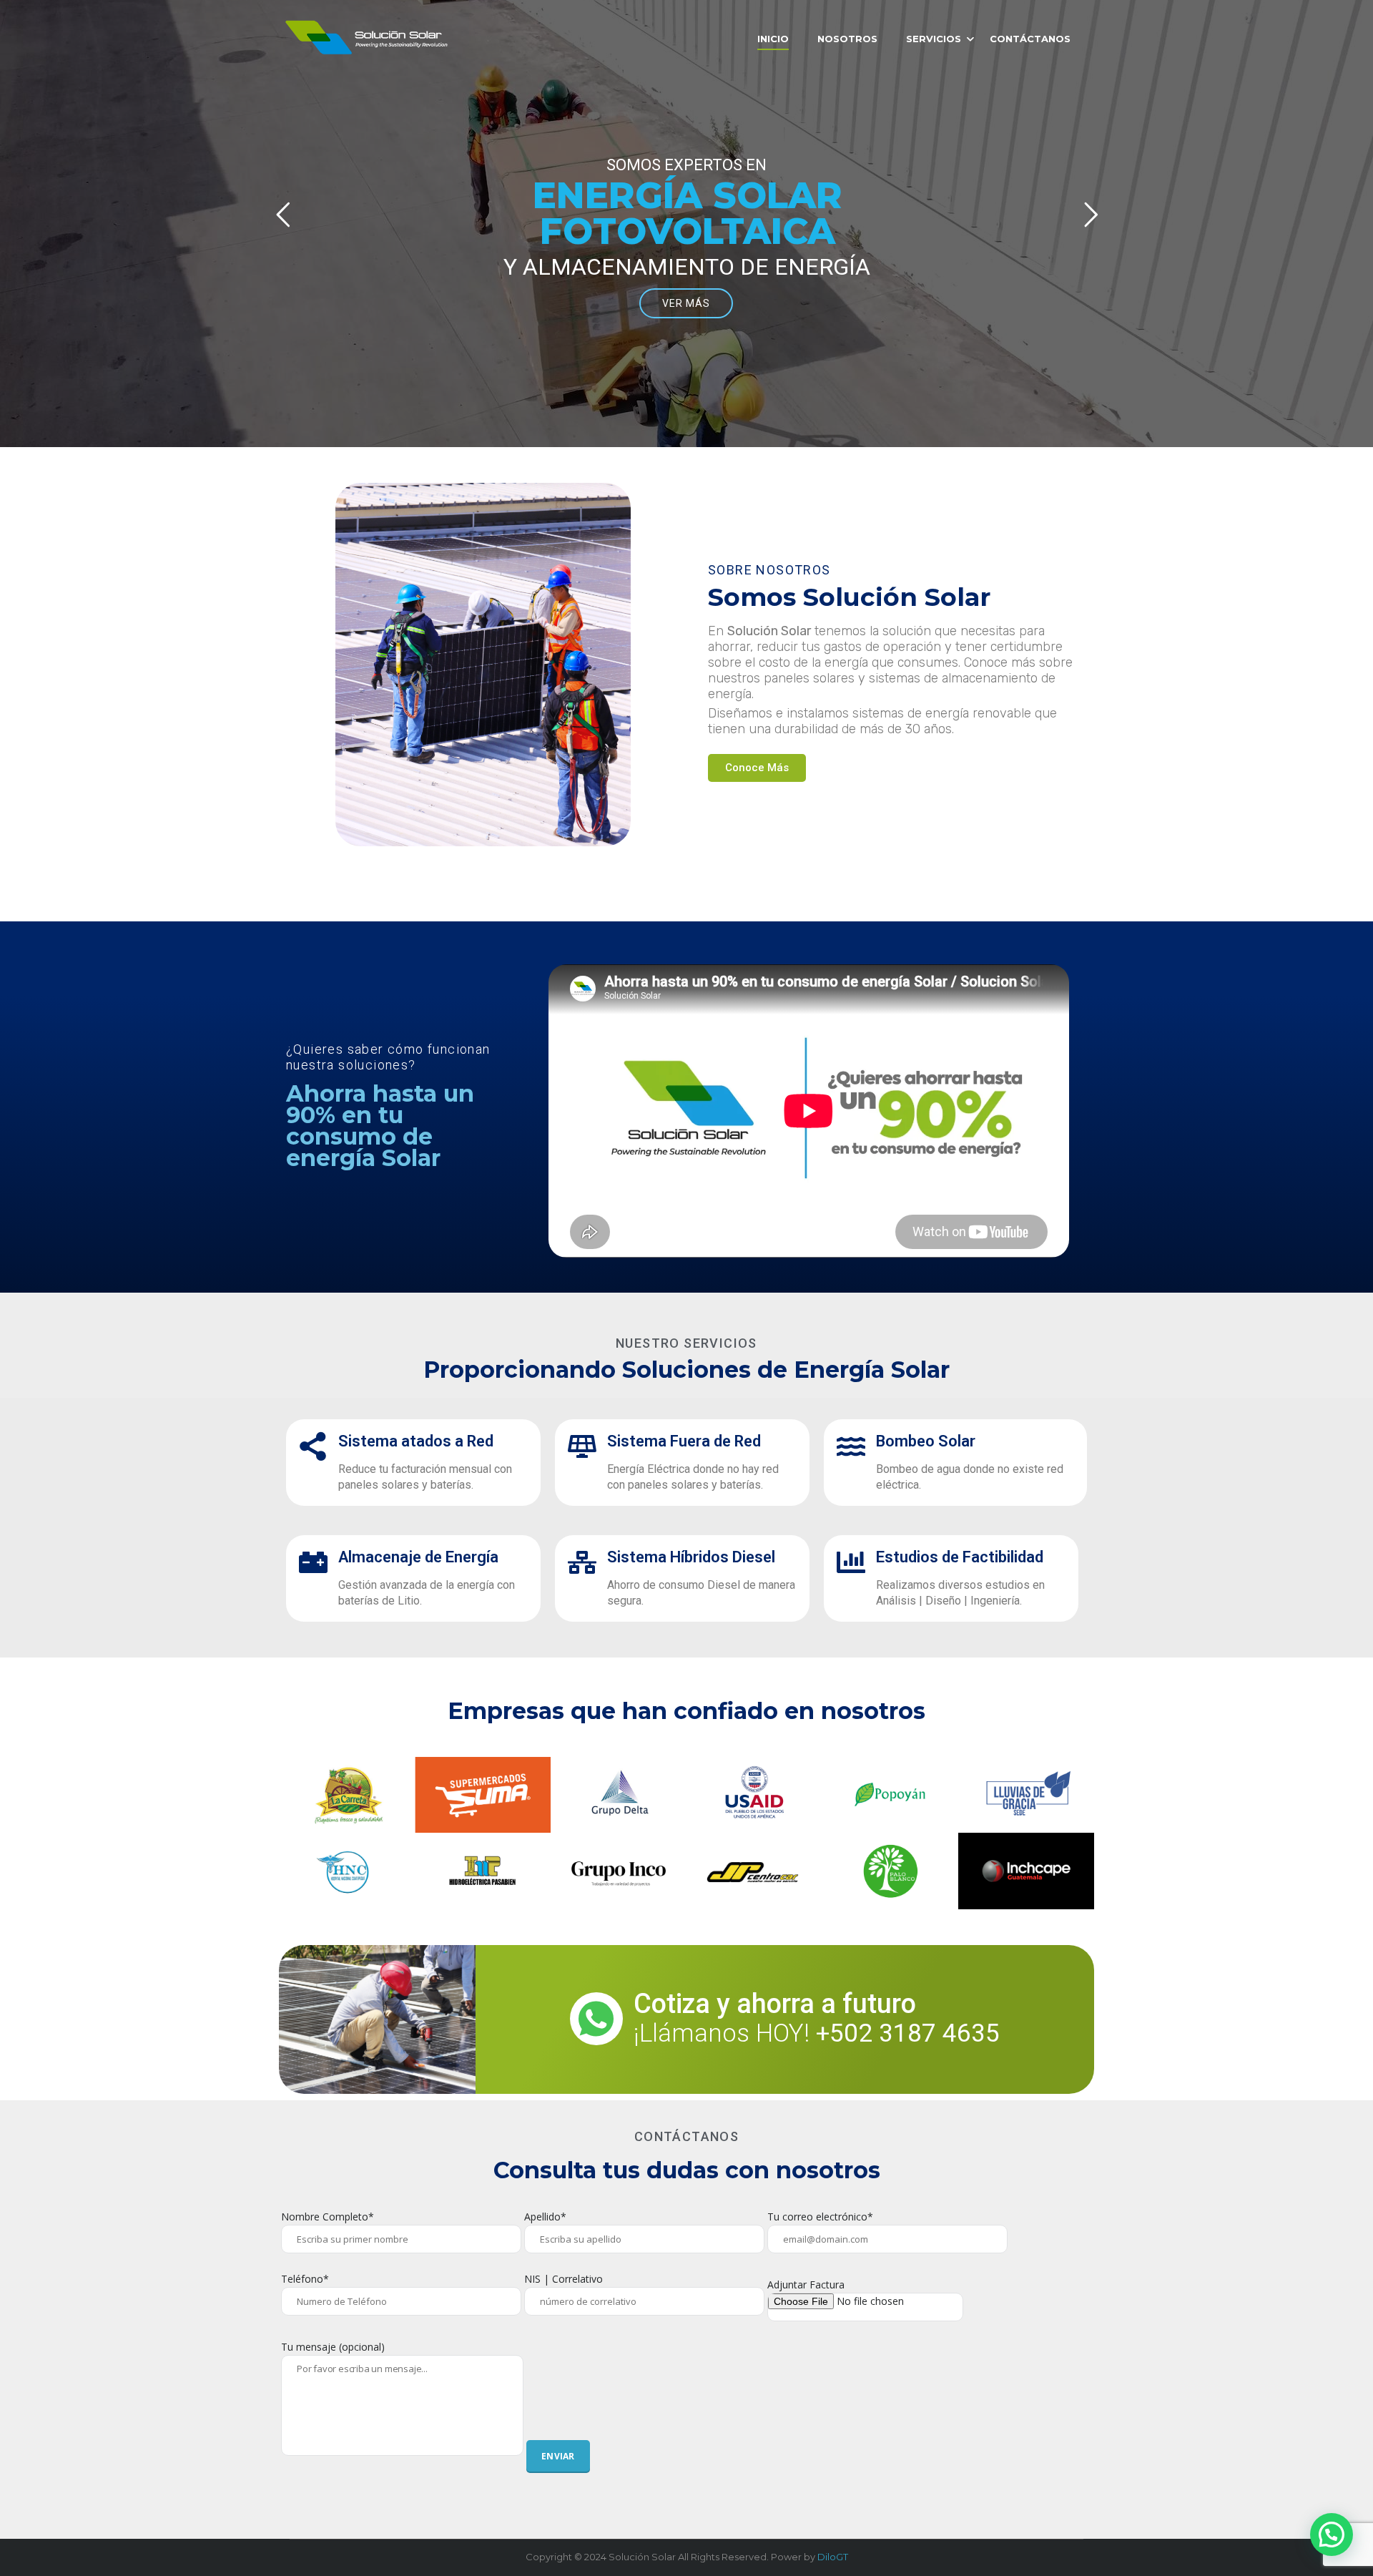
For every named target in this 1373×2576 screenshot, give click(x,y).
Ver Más (686, 303)
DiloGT (833, 2557)
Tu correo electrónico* (820, 2217)
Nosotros (847, 39)
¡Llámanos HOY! (817, 2033)
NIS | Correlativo (564, 2279)
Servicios (934, 39)
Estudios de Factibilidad (960, 1557)
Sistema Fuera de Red (684, 1441)
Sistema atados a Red (416, 1441)
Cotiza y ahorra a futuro (775, 2004)
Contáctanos (1030, 39)
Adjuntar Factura (806, 2284)
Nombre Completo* (328, 2217)
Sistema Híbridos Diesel (691, 1557)
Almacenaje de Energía (418, 1557)
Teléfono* (305, 2279)
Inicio (773, 39)
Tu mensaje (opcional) (333, 2347)
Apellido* (545, 2217)
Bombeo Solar (926, 1441)
